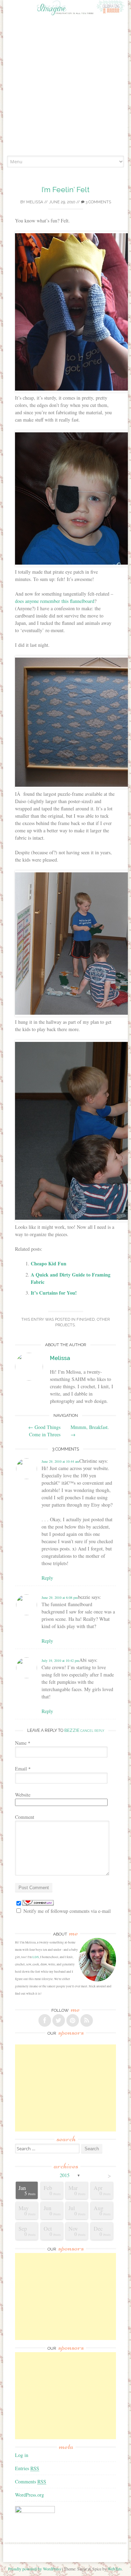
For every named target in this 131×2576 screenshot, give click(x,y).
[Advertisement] (65, 87)
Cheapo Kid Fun (49, 1263)
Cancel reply (92, 1731)
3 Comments (98, 202)
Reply (47, 1578)
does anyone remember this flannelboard (55, 601)
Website (23, 1795)
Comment (25, 1817)
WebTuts (115, 2569)
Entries (27, 2468)
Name (23, 1743)
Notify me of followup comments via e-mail (67, 1911)
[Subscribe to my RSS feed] (87, 2020)
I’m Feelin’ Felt (65, 190)
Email (23, 1769)
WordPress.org (30, 2495)
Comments (31, 2481)
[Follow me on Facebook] (45, 2020)
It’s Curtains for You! (54, 1293)
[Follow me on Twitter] (59, 2020)
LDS (36, 1957)
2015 (65, 2175)
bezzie (72, 1730)
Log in (22, 2455)
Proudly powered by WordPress (35, 2569)
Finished (86, 1320)
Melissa (35, 202)
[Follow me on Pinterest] (73, 2020)
